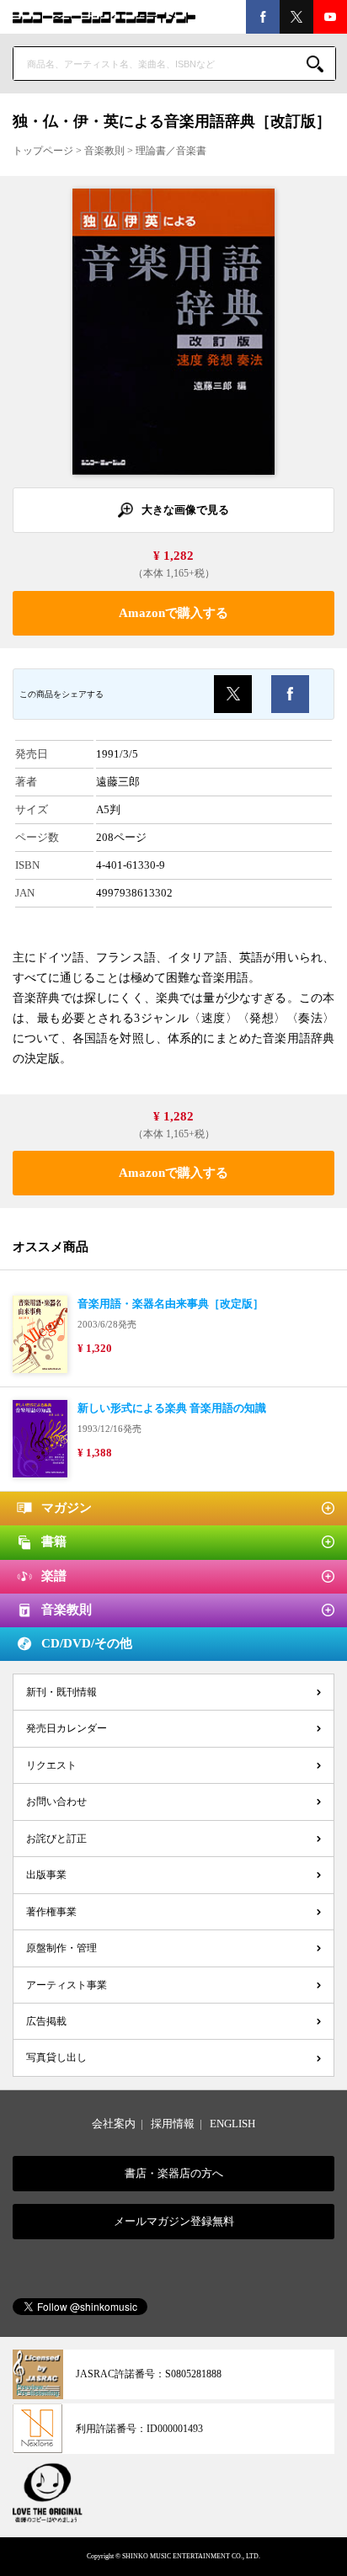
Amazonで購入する (173, 613)
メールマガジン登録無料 (174, 2221)
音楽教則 (104, 151)
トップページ (43, 151)
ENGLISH (232, 2124)
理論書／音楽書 (171, 151)
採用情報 (173, 2124)
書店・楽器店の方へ (174, 2173)
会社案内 (114, 2124)
